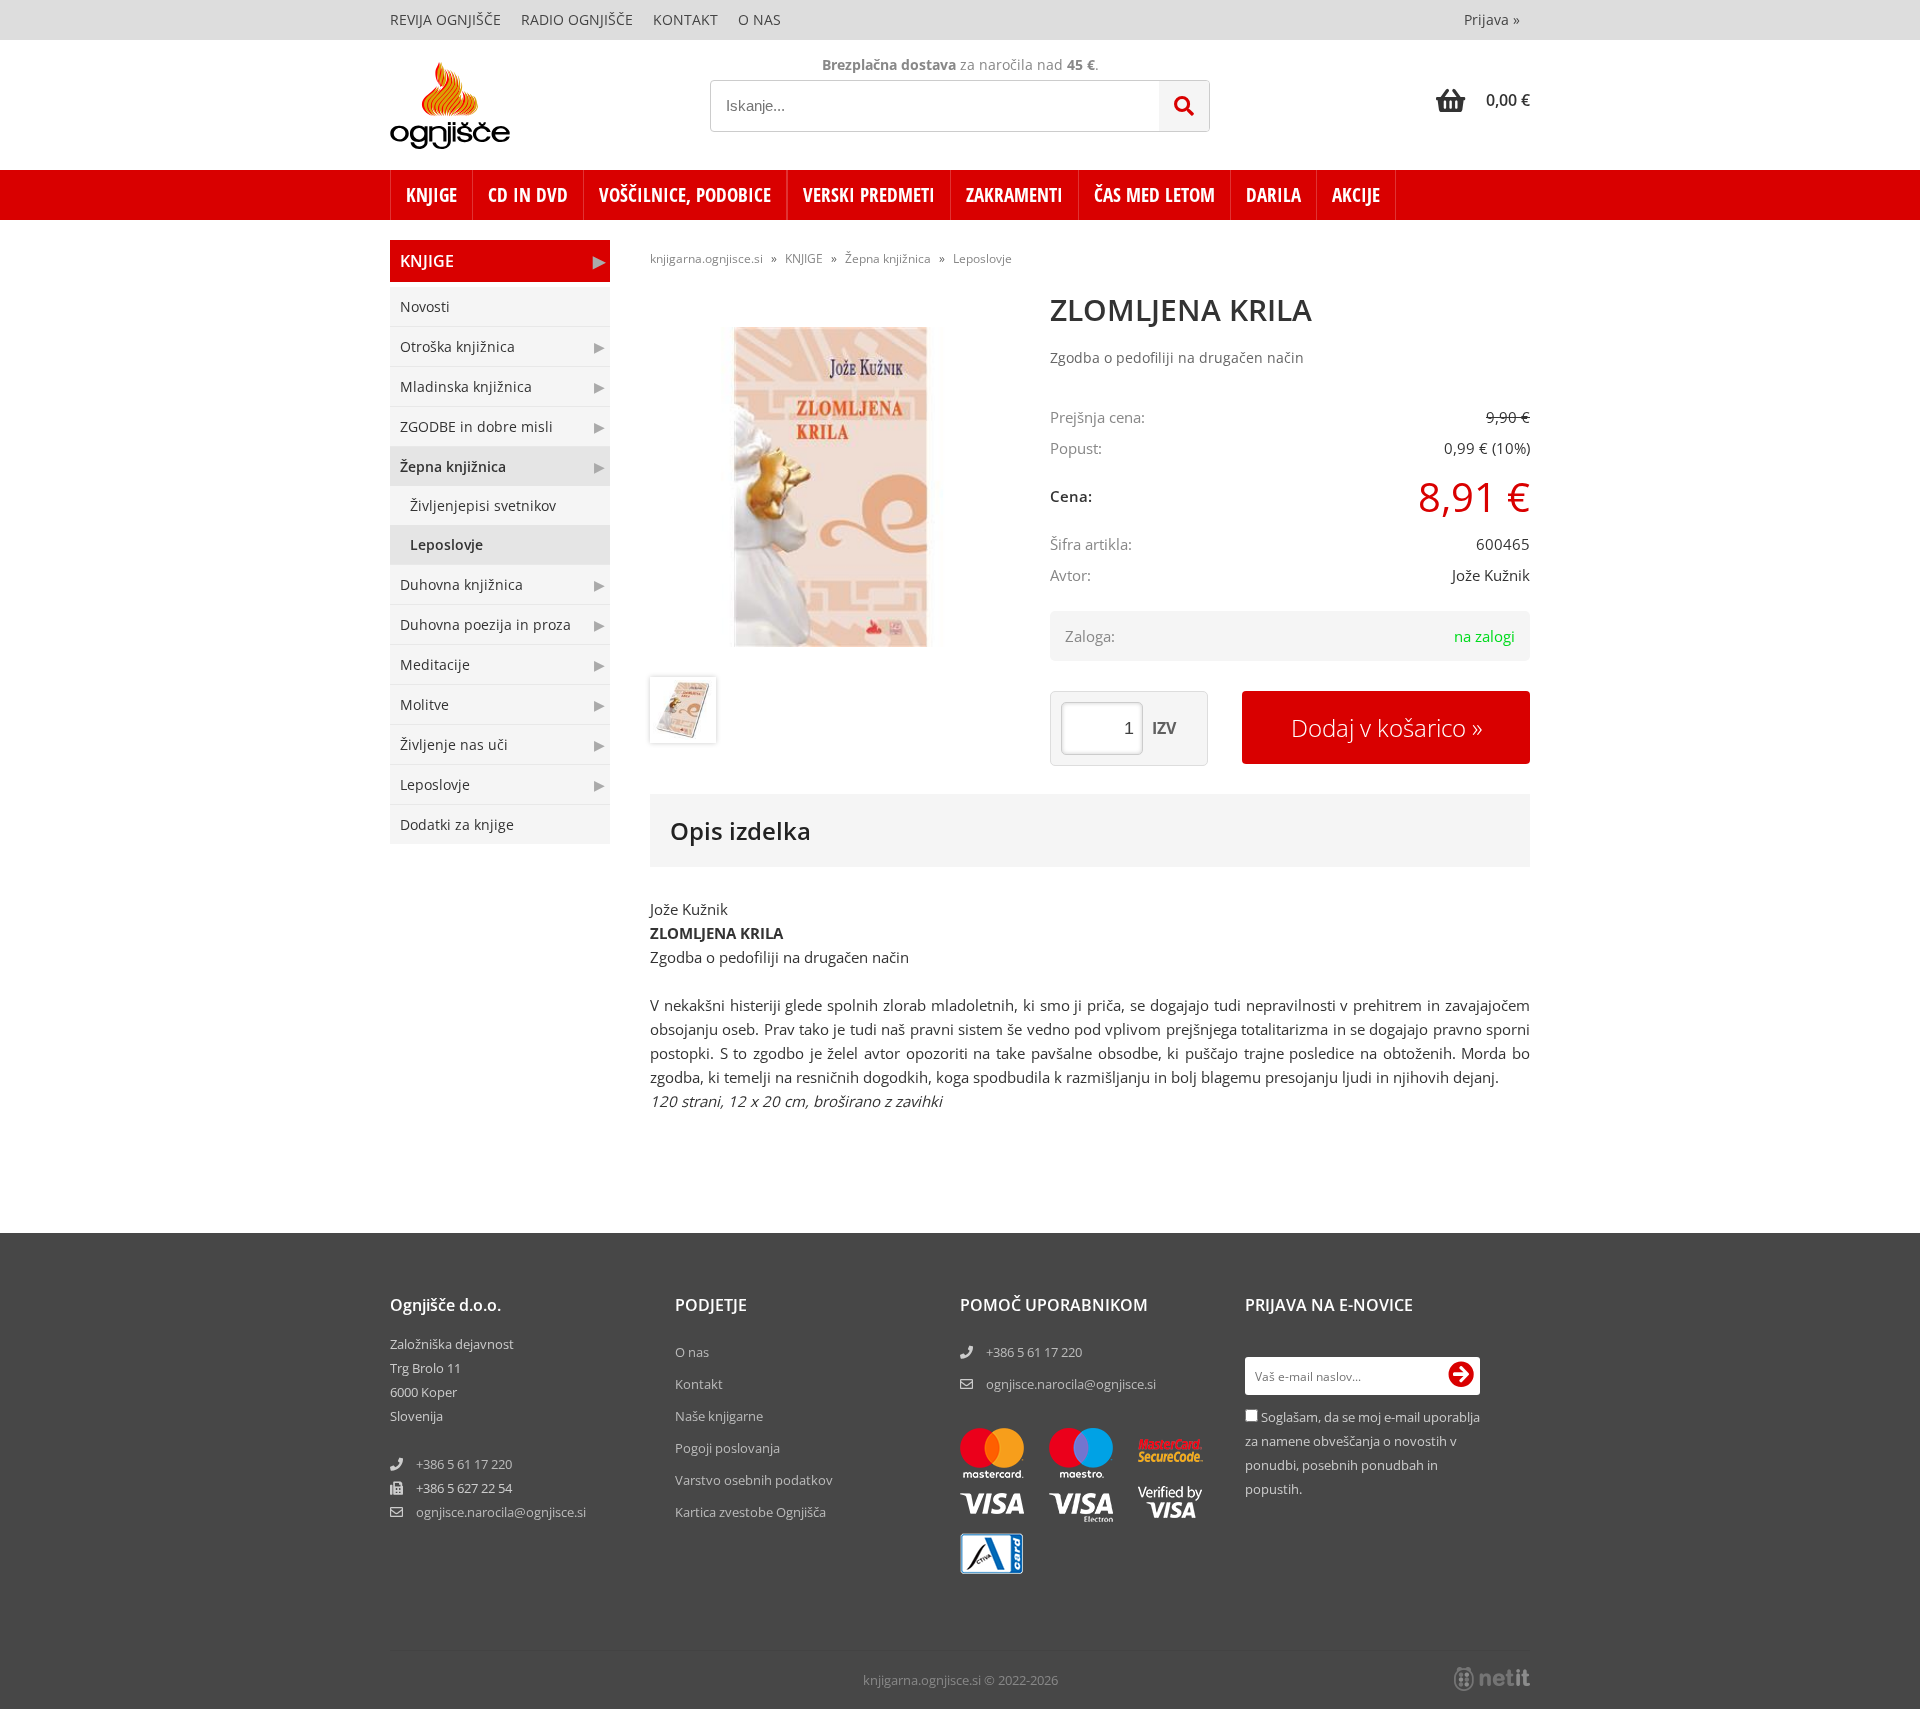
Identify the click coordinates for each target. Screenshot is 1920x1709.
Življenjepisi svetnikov (483, 505)
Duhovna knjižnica (461, 584)
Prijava (1492, 19)
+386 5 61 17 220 (464, 1464)
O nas (759, 19)
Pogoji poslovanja (727, 1448)
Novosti (425, 306)
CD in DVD (528, 195)
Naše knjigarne (719, 1416)
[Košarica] (1483, 100)
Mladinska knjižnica (466, 386)
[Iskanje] (1184, 106)
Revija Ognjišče (445, 19)
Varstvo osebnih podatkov (754, 1480)
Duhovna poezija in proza (485, 624)
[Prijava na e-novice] (1461, 1376)
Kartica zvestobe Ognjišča (750, 1512)
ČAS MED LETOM (1154, 195)
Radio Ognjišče (577, 19)
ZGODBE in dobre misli (476, 426)
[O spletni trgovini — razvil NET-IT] (1492, 1679)
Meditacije (435, 664)
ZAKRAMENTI (1014, 195)
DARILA (1273, 195)
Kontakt (685, 19)
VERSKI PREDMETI (869, 195)
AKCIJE (1356, 195)
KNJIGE (431, 195)
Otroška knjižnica (457, 346)
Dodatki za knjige (457, 824)
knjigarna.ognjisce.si (706, 258)
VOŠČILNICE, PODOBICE (685, 195)
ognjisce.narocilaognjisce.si (501, 1512)
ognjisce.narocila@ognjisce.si (1071, 1384)
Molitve (424, 704)
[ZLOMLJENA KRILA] (830, 487)
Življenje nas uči (454, 744)
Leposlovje (446, 544)
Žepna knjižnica (453, 466)
